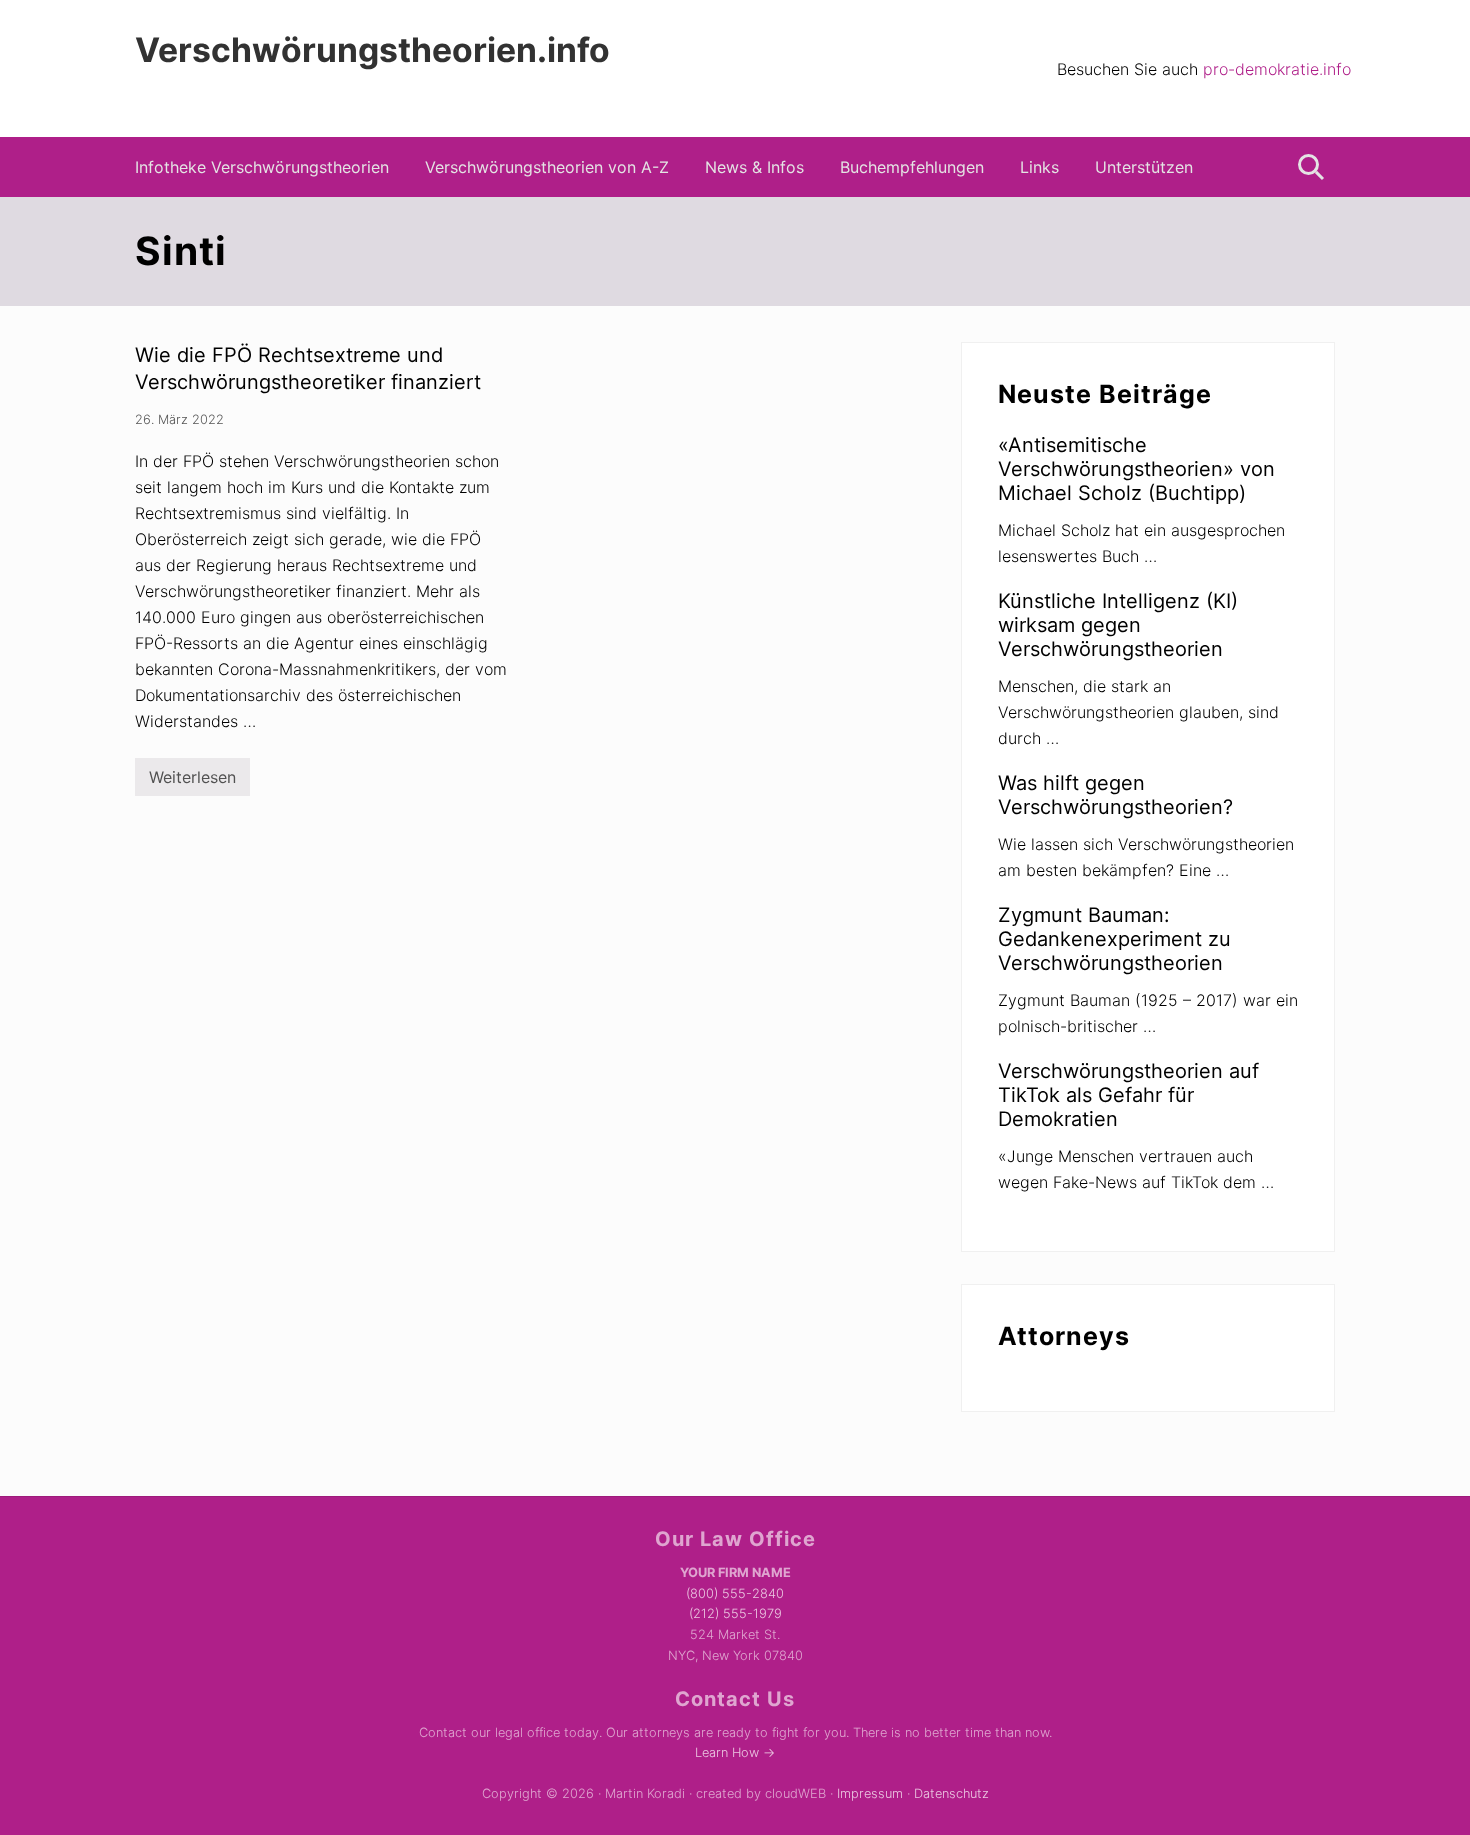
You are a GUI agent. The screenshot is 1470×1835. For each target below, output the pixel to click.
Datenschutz (951, 1793)
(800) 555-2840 (735, 1593)
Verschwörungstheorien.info (372, 50)
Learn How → (735, 1752)
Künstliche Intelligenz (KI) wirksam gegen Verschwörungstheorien (1118, 625)
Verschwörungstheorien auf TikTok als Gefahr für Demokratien (1128, 1095)
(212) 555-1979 (735, 1613)
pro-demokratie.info (1277, 69)
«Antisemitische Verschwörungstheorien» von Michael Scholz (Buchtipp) (1136, 469)
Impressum (870, 1793)
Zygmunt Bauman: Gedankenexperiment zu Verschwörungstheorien (1114, 939)
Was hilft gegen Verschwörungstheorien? (1115, 795)
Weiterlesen (192, 781)
